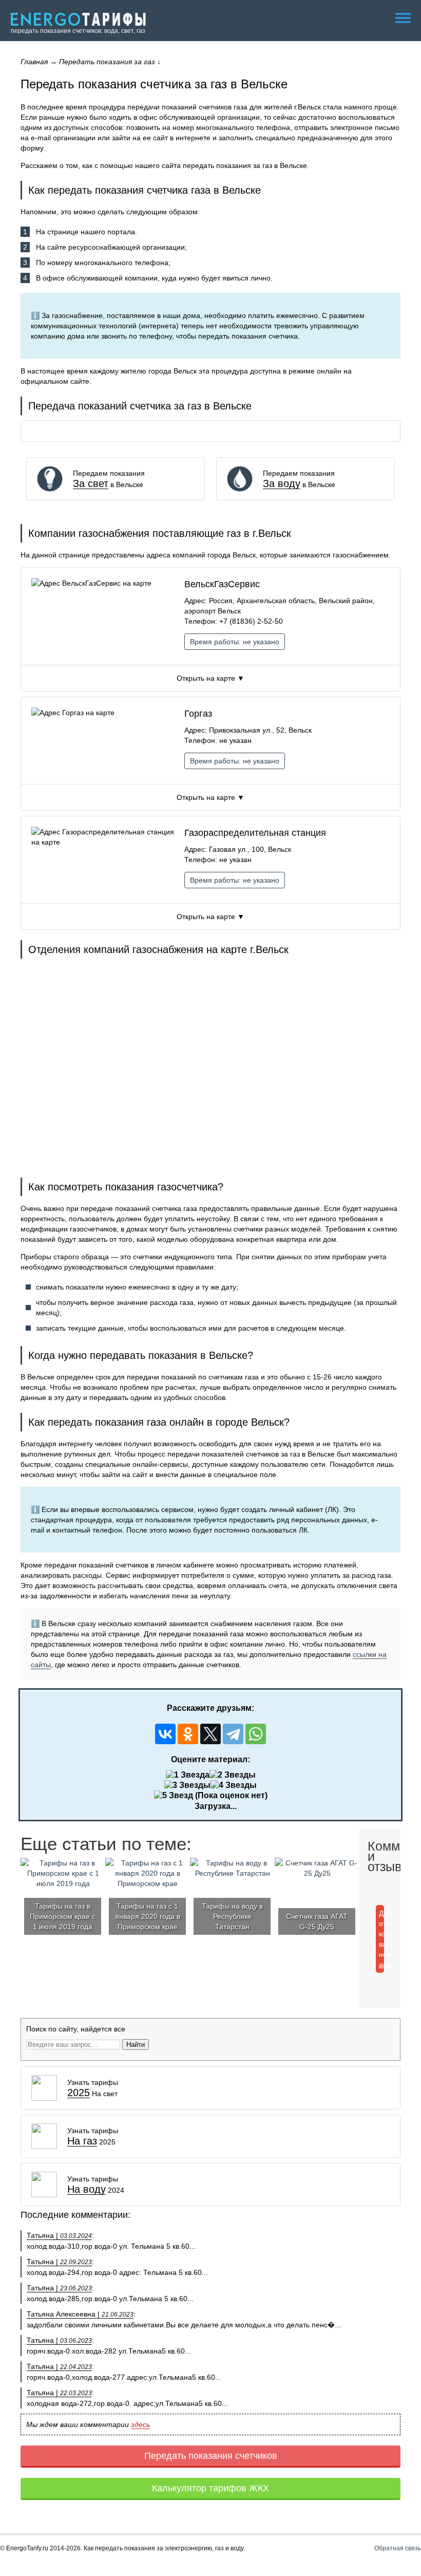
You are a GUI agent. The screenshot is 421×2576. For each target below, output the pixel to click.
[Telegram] (233, 1734)
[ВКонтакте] (165, 1734)
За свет (91, 484)
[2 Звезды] (233, 1775)
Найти (136, 2045)
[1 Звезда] (188, 1775)
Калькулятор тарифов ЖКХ (210, 2488)
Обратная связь (398, 2548)
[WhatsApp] (256, 1734)
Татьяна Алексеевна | (80, 2314)
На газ (82, 2141)
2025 (79, 2093)
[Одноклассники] (188, 1734)
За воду (282, 484)
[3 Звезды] (187, 1785)
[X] (210, 1734)
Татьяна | (59, 2235)
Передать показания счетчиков (211, 2456)
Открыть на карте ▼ (210, 678)
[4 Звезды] (234, 1785)
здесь (140, 2424)
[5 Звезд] (174, 1796)
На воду (87, 2189)
